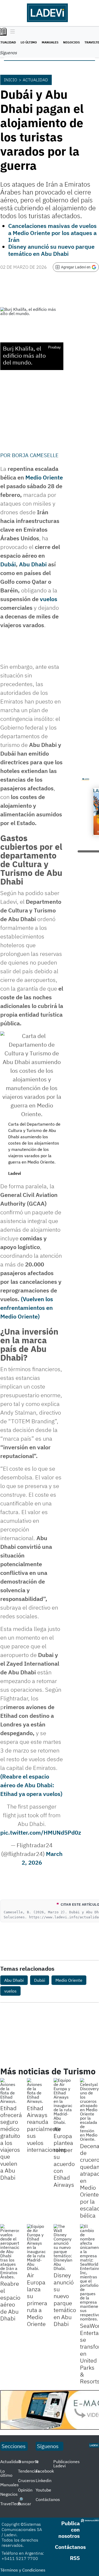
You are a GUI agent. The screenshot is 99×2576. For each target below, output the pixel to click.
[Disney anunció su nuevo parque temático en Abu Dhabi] (63, 2247)
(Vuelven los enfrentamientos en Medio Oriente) (27, 1308)
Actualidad (35, 80)
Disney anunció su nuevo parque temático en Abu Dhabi (51, 250)
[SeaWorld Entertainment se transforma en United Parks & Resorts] (89, 2273)
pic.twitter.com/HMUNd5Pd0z (41, 1832)
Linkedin (44, 2480)
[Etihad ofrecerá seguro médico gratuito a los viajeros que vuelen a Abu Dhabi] (10, 2091)
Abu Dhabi (33, 564)
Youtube (43, 2490)
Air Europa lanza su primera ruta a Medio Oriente (37, 2299)
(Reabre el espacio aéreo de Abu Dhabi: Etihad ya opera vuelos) (31, 1785)
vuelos (49, 599)
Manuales (50, 42)
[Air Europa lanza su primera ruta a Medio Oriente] (36, 2247)
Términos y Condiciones (23, 2570)
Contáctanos (48, 2499)
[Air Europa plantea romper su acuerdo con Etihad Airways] (63, 2101)
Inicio (11, 80)
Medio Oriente (44, 477)
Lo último (29, 42)
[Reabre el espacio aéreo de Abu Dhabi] (10, 2251)
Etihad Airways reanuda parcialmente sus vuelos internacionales (47, 2129)
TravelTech (11, 2504)
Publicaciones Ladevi (67, 2464)
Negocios (71, 42)
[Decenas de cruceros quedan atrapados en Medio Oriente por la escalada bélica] (89, 2110)
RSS (75, 2558)
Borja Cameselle (35, 455)
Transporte (28, 2462)
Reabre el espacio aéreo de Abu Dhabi (10, 2301)
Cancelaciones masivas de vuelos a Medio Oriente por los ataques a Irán (52, 233)
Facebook (45, 2471)
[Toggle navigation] (11, 32)
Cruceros (27, 2480)
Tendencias (29, 2471)
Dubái (8, 564)
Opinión (25, 2490)
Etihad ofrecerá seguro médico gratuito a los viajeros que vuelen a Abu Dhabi (11, 2143)
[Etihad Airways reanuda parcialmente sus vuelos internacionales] (36, 2091)
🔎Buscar (25, 2502)
